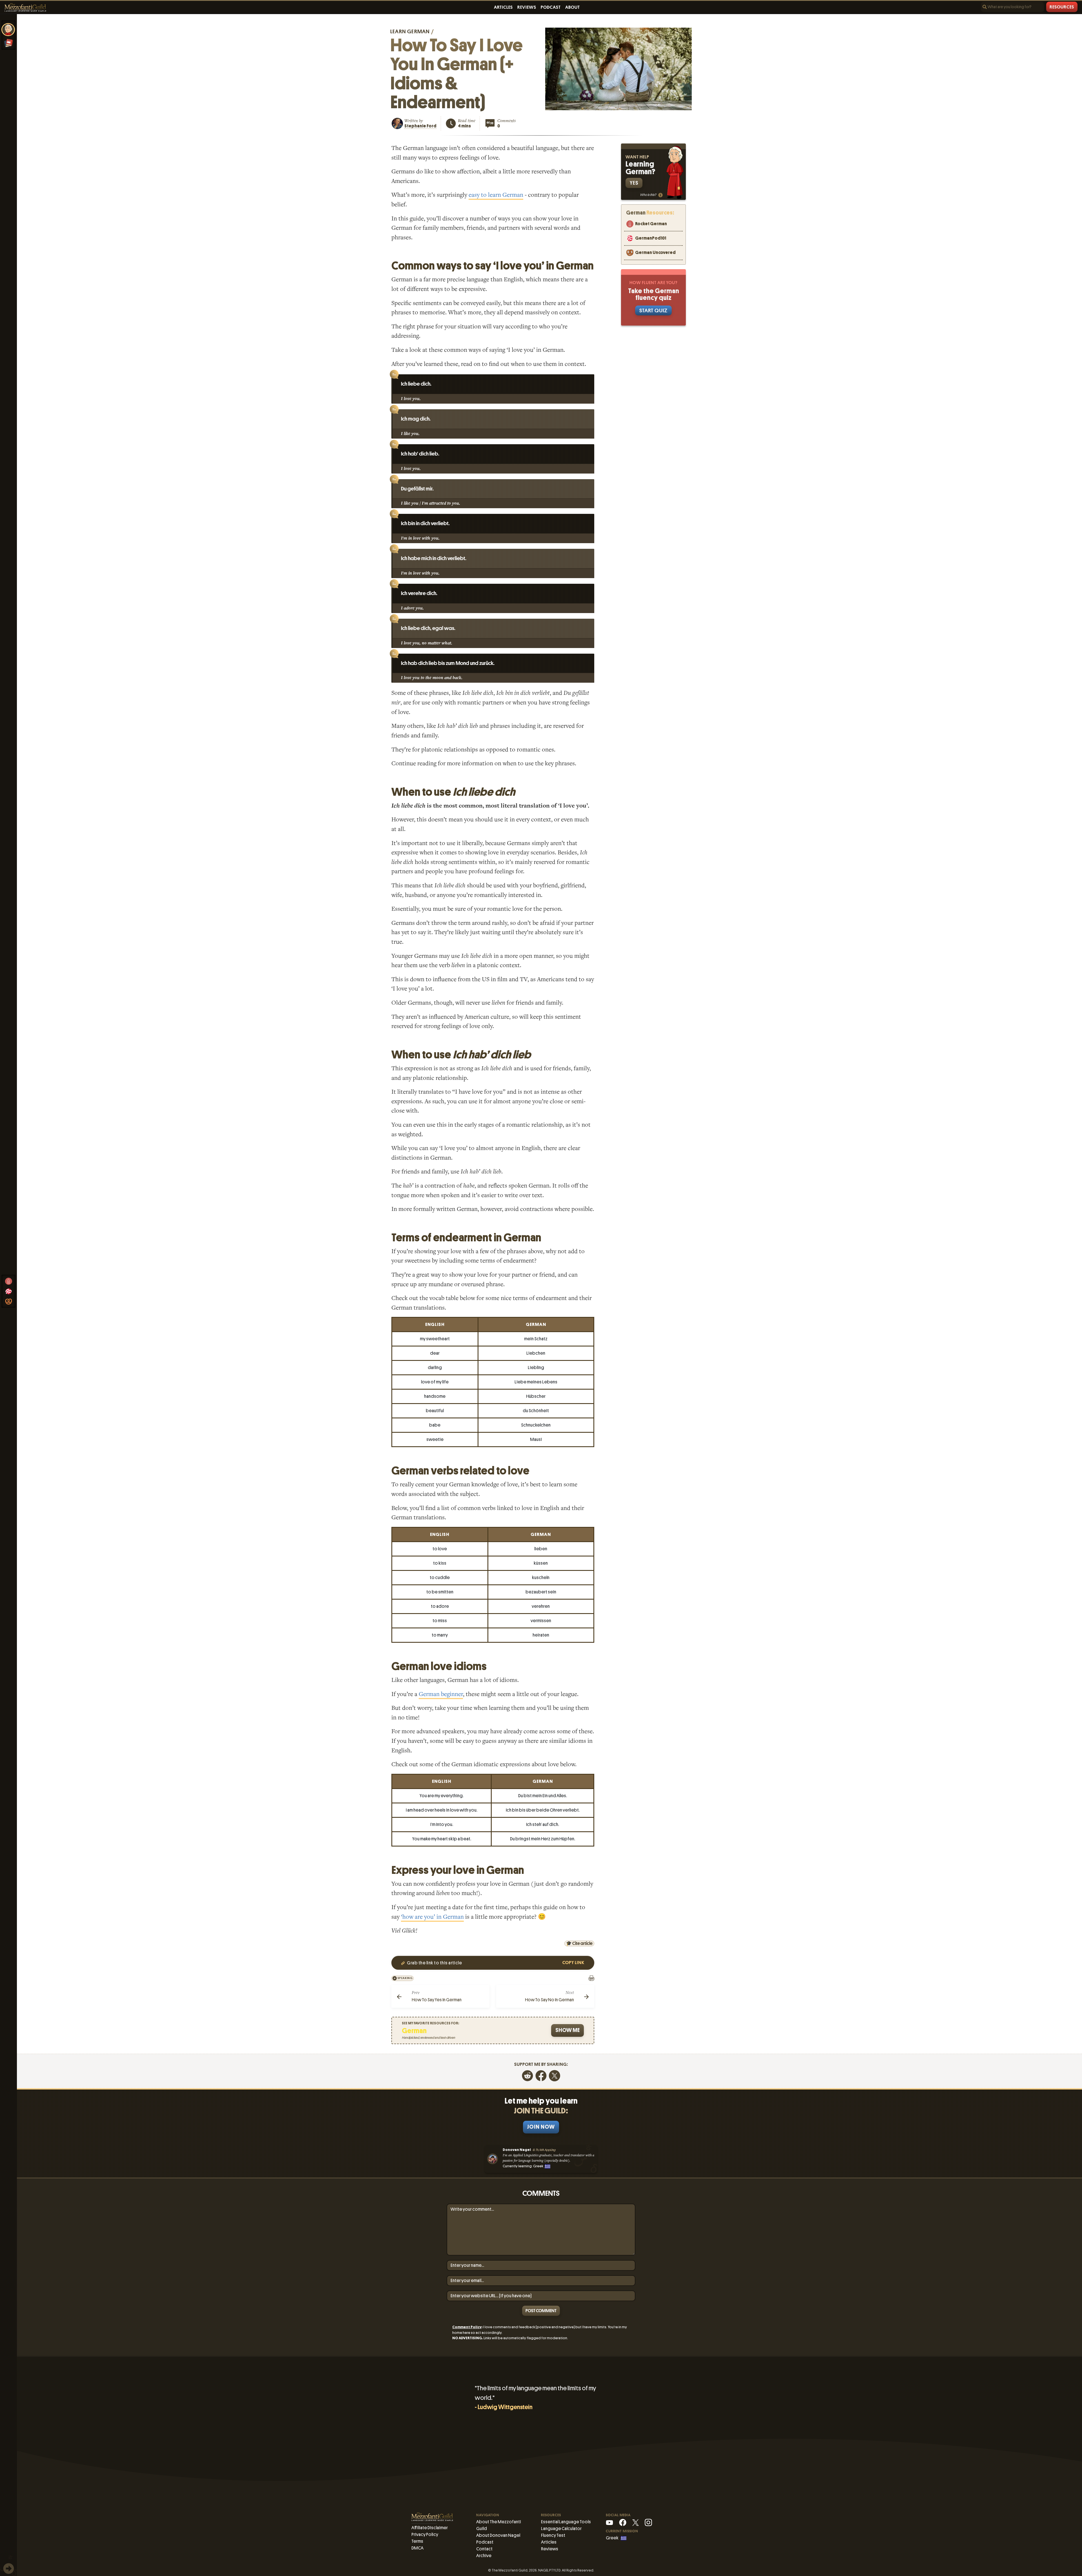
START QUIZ (653, 310)
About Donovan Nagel (498, 2535)
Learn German (410, 31)
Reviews (527, 7)
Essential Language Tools (566, 2522)
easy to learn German (496, 195)
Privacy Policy (425, 2534)
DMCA (417, 2548)
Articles (503, 7)
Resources (1062, 7)
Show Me (567, 2030)
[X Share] (555, 2075)
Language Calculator (561, 2529)
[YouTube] (609, 2522)
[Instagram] (648, 2522)
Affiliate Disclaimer (430, 2528)
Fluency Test (553, 2535)
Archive (484, 2556)
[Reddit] (527, 2075)
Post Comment (541, 2311)
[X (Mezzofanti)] (636, 2522)
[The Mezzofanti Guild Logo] (25, 7)
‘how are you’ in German (432, 1917)
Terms (417, 2541)
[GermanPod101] (8, 1291)
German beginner (441, 1694)
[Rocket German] (8, 1281)
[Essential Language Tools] (8, 43)
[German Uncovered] (8, 1301)
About (573, 7)
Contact (484, 2549)
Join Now (541, 2127)
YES (634, 183)
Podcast (551, 7)
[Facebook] (541, 2075)
